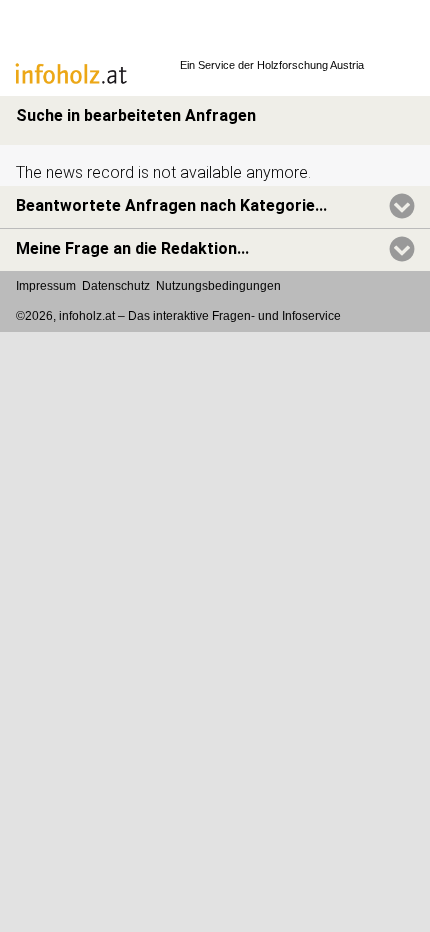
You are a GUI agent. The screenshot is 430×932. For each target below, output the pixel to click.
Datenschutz (116, 286)
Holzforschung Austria (310, 65)
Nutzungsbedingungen (218, 286)
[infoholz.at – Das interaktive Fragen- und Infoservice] (84, 85)
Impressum (46, 286)
